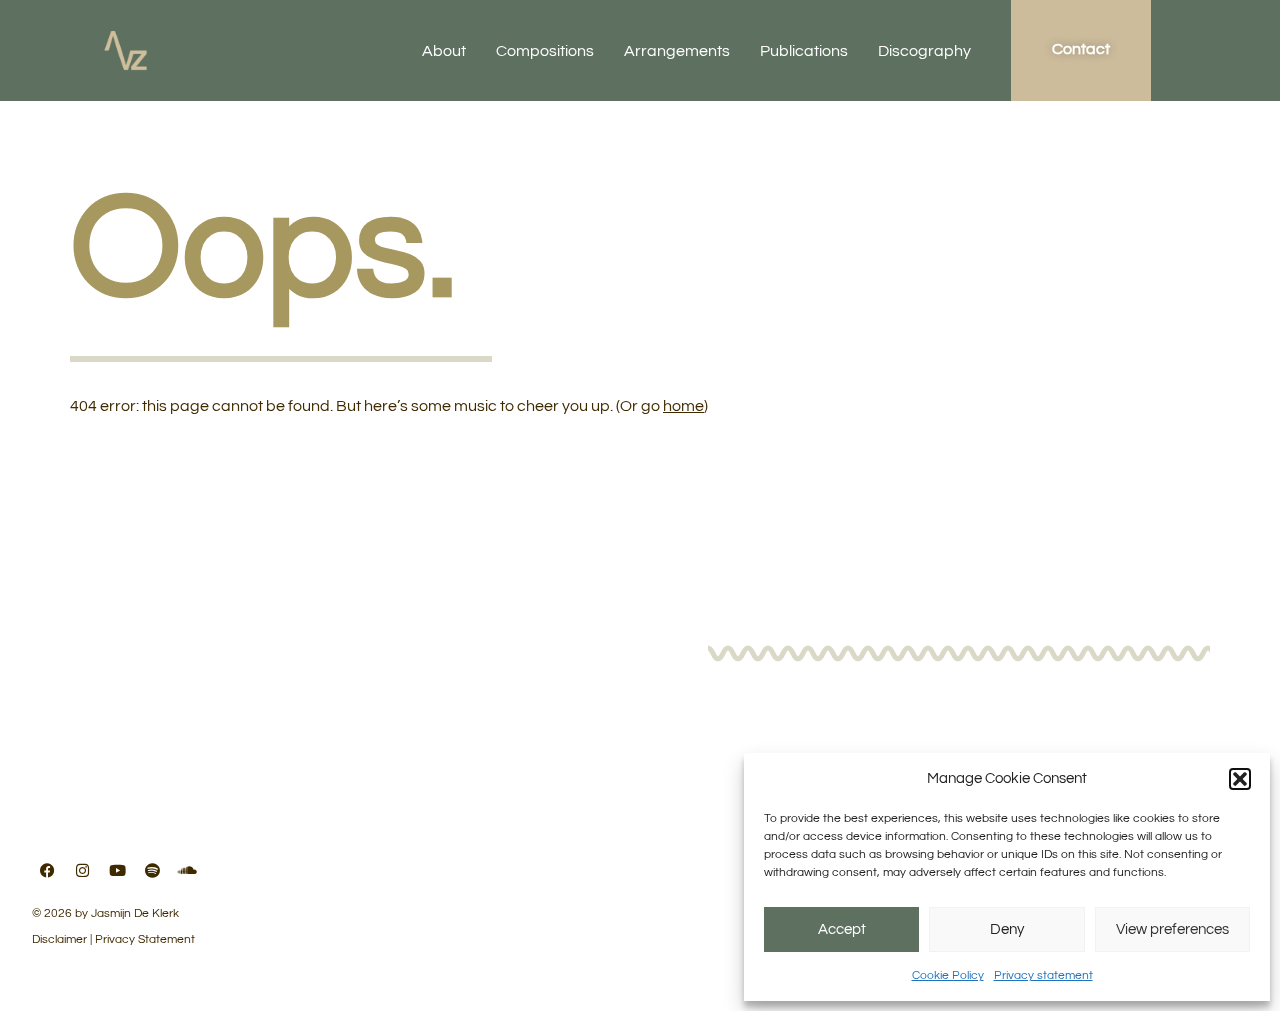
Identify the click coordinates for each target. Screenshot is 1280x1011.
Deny (1007, 929)
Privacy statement (1043, 975)
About (444, 51)
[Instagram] (82, 870)
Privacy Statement (145, 939)
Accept (842, 929)
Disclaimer (59, 939)
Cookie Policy (948, 975)
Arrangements (677, 51)
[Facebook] (47, 870)
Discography (924, 51)
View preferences (1172, 929)
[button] (1240, 779)
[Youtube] (117, 870)
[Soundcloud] (187, 870)
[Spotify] (152, 870)
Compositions (545, 51)
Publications (804, 51)
